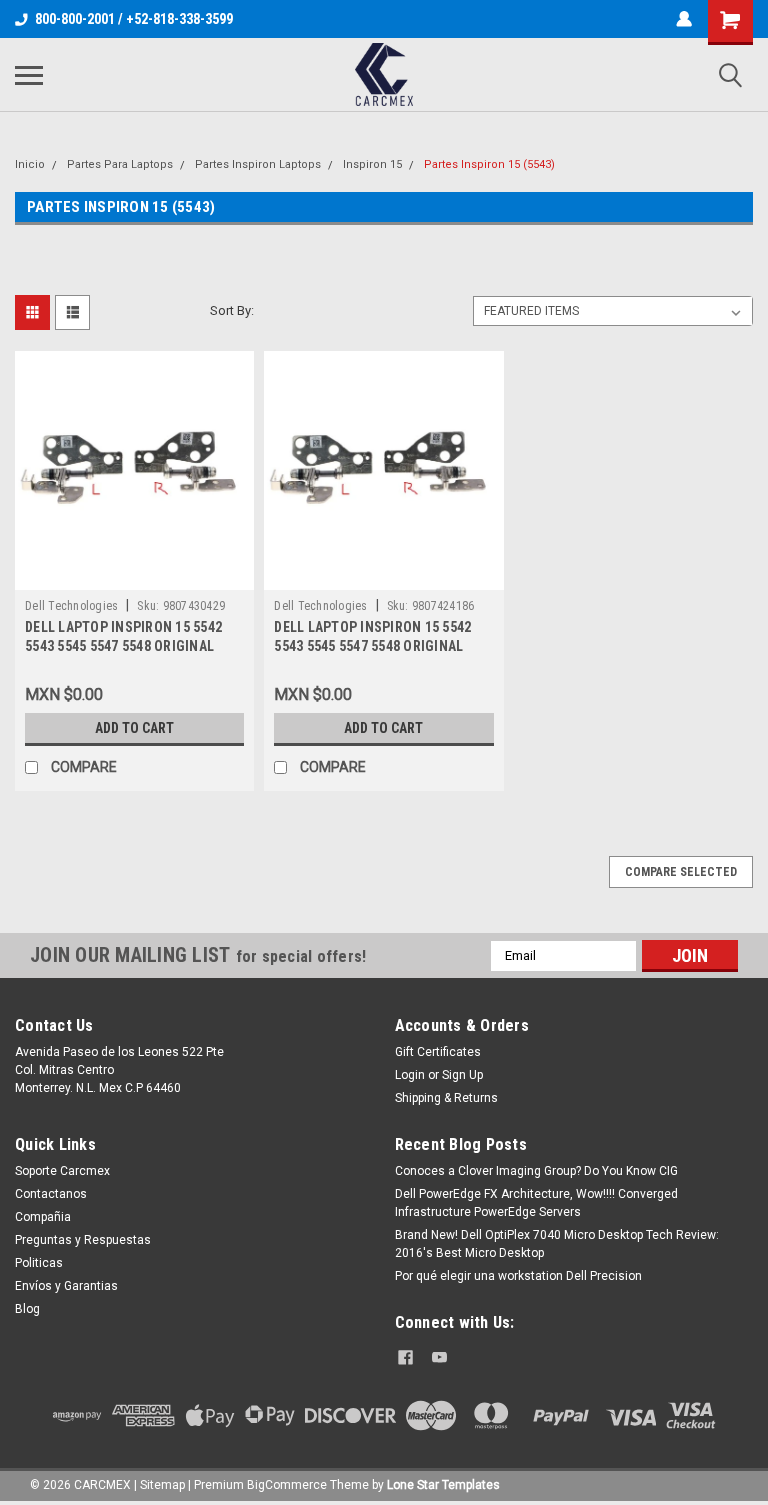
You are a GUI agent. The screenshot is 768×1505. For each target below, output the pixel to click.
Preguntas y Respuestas (83, 1240)
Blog (27, 1309)
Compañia (43, 1217)
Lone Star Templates (443, 1485)
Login (410, 1075)
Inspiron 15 (372, 164)
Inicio (30, 164)
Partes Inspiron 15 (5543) (489, 164)
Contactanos (51, 1194)
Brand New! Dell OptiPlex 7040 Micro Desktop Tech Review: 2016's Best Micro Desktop (557, 1244)
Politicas (39, 1263)
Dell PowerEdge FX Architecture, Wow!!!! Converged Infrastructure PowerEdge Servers (536, 1203)
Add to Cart (134, 728)
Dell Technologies (71, 606)
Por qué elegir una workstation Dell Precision (518, 1276)
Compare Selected (681, 872)
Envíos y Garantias (66, 1286)
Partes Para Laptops (120, 164)
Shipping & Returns (446, 1098)
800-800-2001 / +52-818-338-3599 (134, 19)
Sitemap (162, 1485)
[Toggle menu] (29, 75)
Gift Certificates (438, 1052)
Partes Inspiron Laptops (258, 164)
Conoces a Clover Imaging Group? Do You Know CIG (536, 1171)
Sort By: (232, 310)
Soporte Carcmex (62, 1171)
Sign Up (462, 1075)
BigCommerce (287, 1485)
